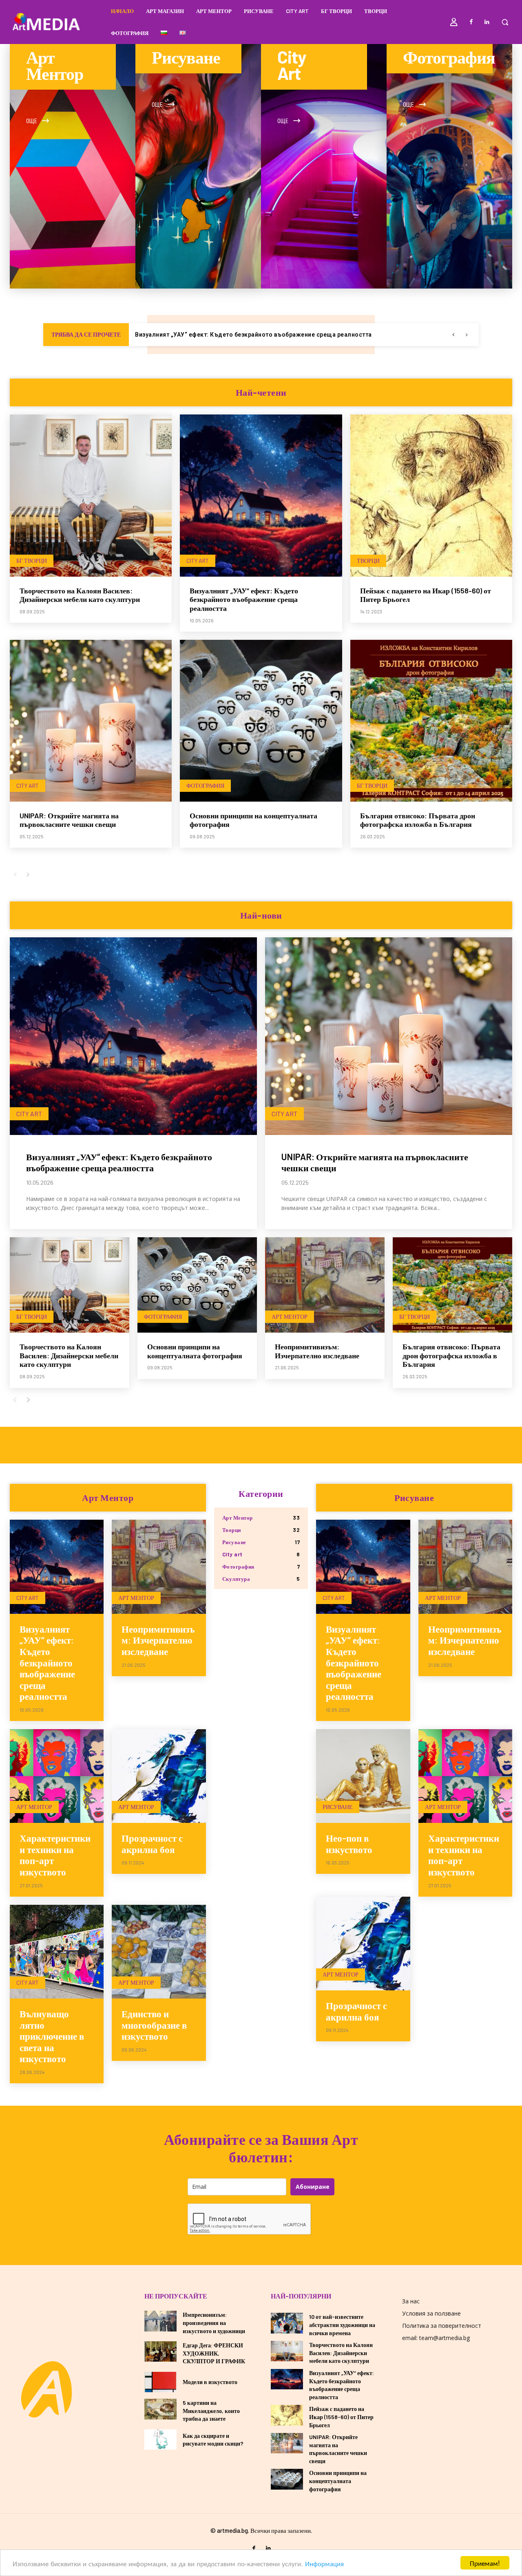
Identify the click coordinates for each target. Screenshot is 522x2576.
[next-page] (28, 875)
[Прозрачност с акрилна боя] (159, 1776)
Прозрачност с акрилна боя (152, 1844)
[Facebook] (471, 22)
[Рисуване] (198, 166)
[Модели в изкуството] (160, 2382)
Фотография (205, 786)
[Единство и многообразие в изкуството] (159, 1952)
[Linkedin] (487, 22)
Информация (324, 2563)
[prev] (453, 335)
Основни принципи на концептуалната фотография (195, 1351)
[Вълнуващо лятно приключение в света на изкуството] (57, 1952)
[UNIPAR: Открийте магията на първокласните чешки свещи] (91, 721)
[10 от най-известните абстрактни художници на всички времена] (287, 2323)
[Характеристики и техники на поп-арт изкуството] (57, 1776)
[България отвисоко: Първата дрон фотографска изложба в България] (431, 721)
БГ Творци (32, 561)
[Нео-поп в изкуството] (363, 1776)
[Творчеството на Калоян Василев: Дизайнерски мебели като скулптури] (91, 495)
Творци (368, 561)
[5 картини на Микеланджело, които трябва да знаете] (160, 2409)
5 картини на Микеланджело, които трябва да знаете (211, 2411)
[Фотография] (449, 166)
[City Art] (324, 166)
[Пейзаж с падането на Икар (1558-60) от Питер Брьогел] (431, 495)
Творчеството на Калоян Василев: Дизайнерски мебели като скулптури (80, 595)
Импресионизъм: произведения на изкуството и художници (214, 2323)
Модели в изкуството (210, 2382)
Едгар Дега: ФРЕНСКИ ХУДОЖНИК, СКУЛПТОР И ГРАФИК (214, 2353)
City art (198, 561)
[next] (466, 335)
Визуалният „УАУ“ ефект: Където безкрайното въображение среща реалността (244, 599)
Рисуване (338, 1807)
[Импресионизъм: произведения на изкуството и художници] (160, 2321)
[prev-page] (15, 875)
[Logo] (46, 2389)
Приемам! (485, 2563)
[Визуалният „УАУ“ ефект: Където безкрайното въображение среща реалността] (261, 495)
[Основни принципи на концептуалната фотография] (261, 721)
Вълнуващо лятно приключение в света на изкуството (52, 2036)
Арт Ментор (290, 1317)
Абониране (313, 2187)
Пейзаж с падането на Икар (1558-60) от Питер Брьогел (341, 2417)
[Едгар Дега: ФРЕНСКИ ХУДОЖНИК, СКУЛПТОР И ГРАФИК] (160, 2351)
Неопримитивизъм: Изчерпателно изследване (317, 1351)
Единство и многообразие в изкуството (154, 2025)
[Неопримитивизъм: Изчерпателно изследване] (325, 1285)
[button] (505, 22)
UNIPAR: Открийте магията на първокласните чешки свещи (223, 335)
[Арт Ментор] (73, 166)
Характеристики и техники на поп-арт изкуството (55, 1855)
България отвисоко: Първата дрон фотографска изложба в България (418, 820)
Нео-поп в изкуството (349, 1844)
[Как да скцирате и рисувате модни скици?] (160, 2439)
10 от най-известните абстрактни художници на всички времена (342, 2325)
